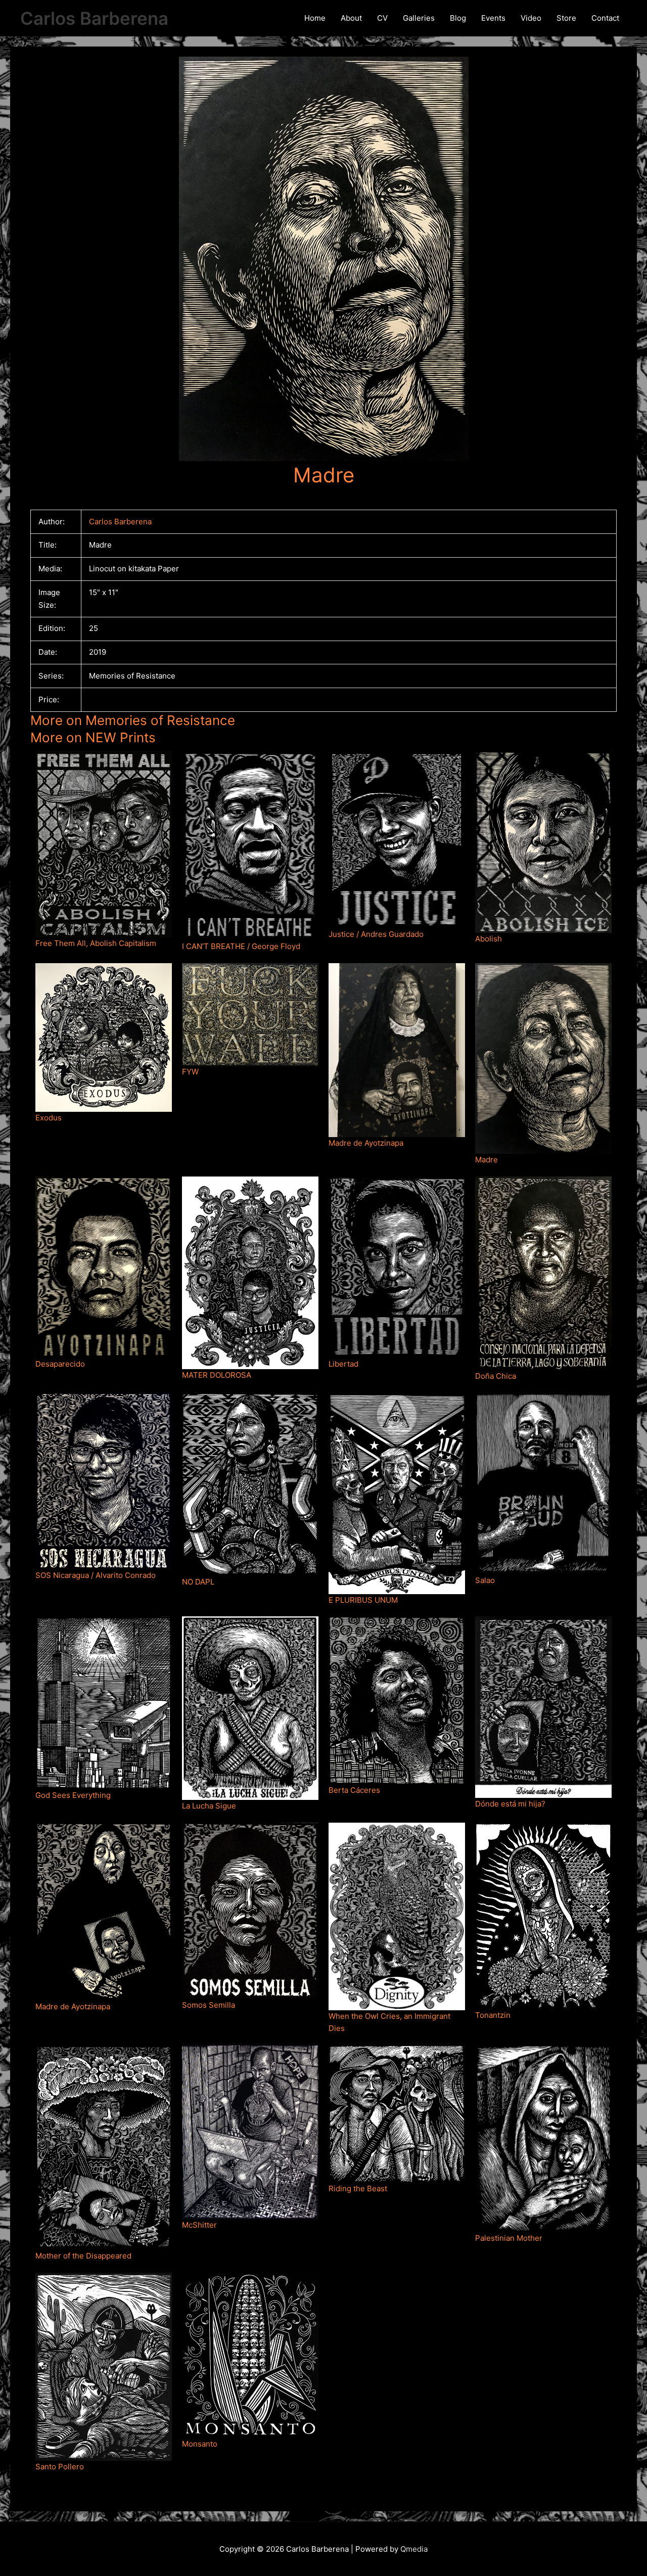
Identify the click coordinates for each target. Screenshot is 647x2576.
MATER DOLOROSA (217, 1375)
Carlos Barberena (94, 18)
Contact (605, 18)
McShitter (199, 2225)
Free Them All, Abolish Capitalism (96, 943)
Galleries (419, 18)
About (351, 18)
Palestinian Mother (509, 2238)
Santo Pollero (60, 2467)
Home (315, 18)
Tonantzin (493, 2015)
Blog (458, 18)
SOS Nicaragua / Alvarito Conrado (96, 1575)
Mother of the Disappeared (83, 2256)
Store (566, 18)
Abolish (489, 939)
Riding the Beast (358, 2188)
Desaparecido (60, 1364)
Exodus (49, 1118)
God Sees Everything (73, 1795)
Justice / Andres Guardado (376, 934)
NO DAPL (198, 1582)
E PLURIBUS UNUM (363, 1600)
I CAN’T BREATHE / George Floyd (241, 946)
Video (531, 18)
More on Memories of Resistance (133, 720)
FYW (190, 1072)
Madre (487, 1160)
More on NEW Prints (93, 737)
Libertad (343, 1364)
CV (382, 18)
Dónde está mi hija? (510, 1804)
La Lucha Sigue (209, 1806)
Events (493, 18)
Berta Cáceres (354, 1790)
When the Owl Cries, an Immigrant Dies (389, 2022)
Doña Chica (496, 1376)
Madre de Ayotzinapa (366, 1143)
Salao (485, 1580)
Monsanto (200, 2444)
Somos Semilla (209, 2005)
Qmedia (414, 2549)
